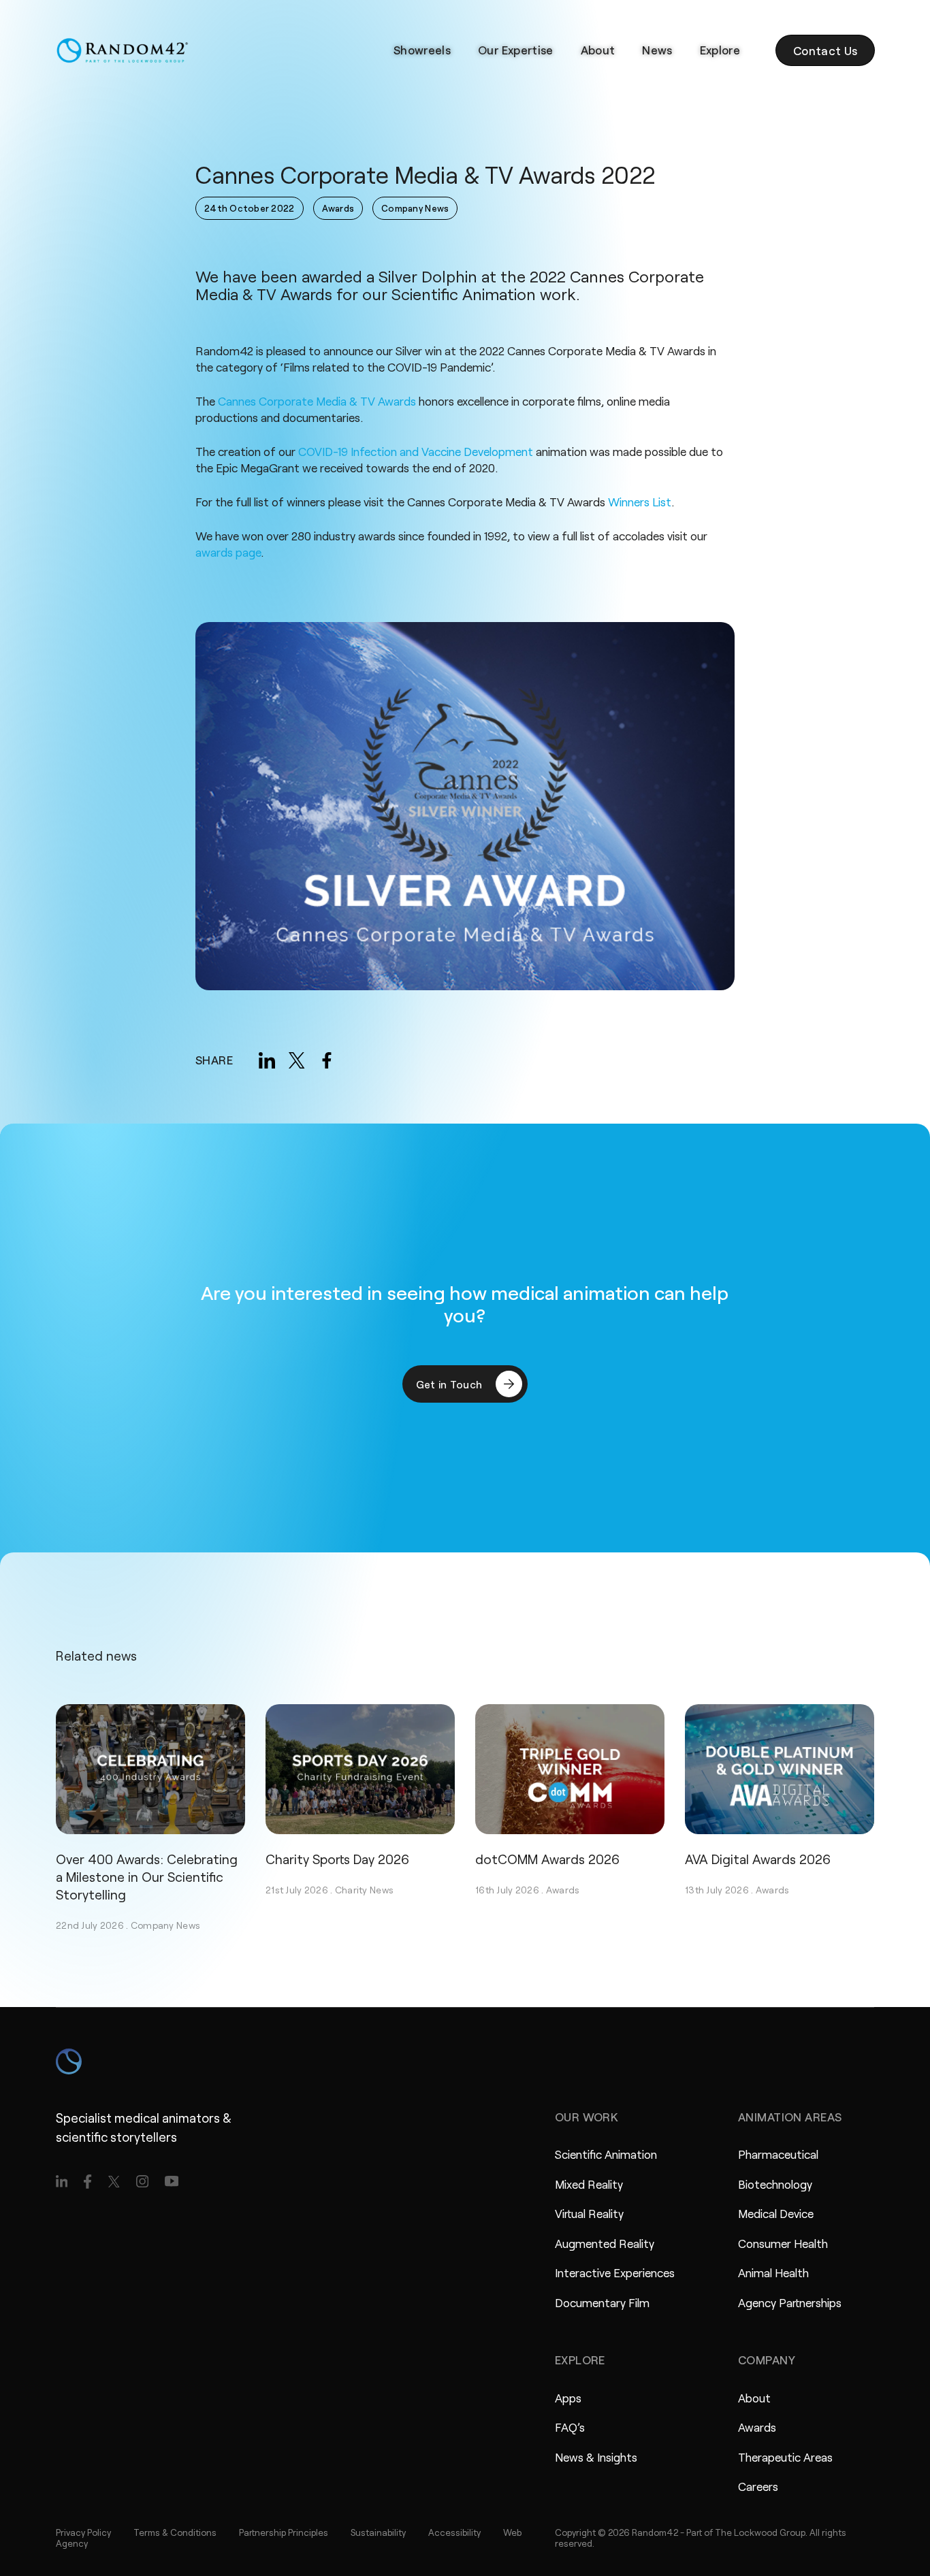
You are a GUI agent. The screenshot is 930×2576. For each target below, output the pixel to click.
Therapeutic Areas (785, 2457)
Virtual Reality (589, 2213)
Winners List (640, 502)
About (598, 50)
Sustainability (378, 2532)
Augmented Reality (605, 2243)
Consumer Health (783, 2243)
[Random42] (122, 50)
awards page (228, 552)
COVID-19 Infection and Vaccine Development (416, 452)
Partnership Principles (284, 2532)
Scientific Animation (606, 2154)
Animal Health (773, 2272)
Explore (720, 50)
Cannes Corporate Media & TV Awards (317, 401)
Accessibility (454, 2532)
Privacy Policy (83, 2532)
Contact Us (825, 50)
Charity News (364, 1890)
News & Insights (596, 2457)
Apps (568, 2398)
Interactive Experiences (615, 2272)
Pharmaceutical (778, 2154)
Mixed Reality (589, 2184)
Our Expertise (515, 50)
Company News (165, 1925)
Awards (563, 1890)
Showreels (422, 50)
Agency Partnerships (790, 2302)
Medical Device (776, 2213)
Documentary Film (602, 2302)
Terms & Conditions (175, 2532)
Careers (758, 2486)
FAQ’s (570, 2427)
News (657, 50)
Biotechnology (775, 2184)
